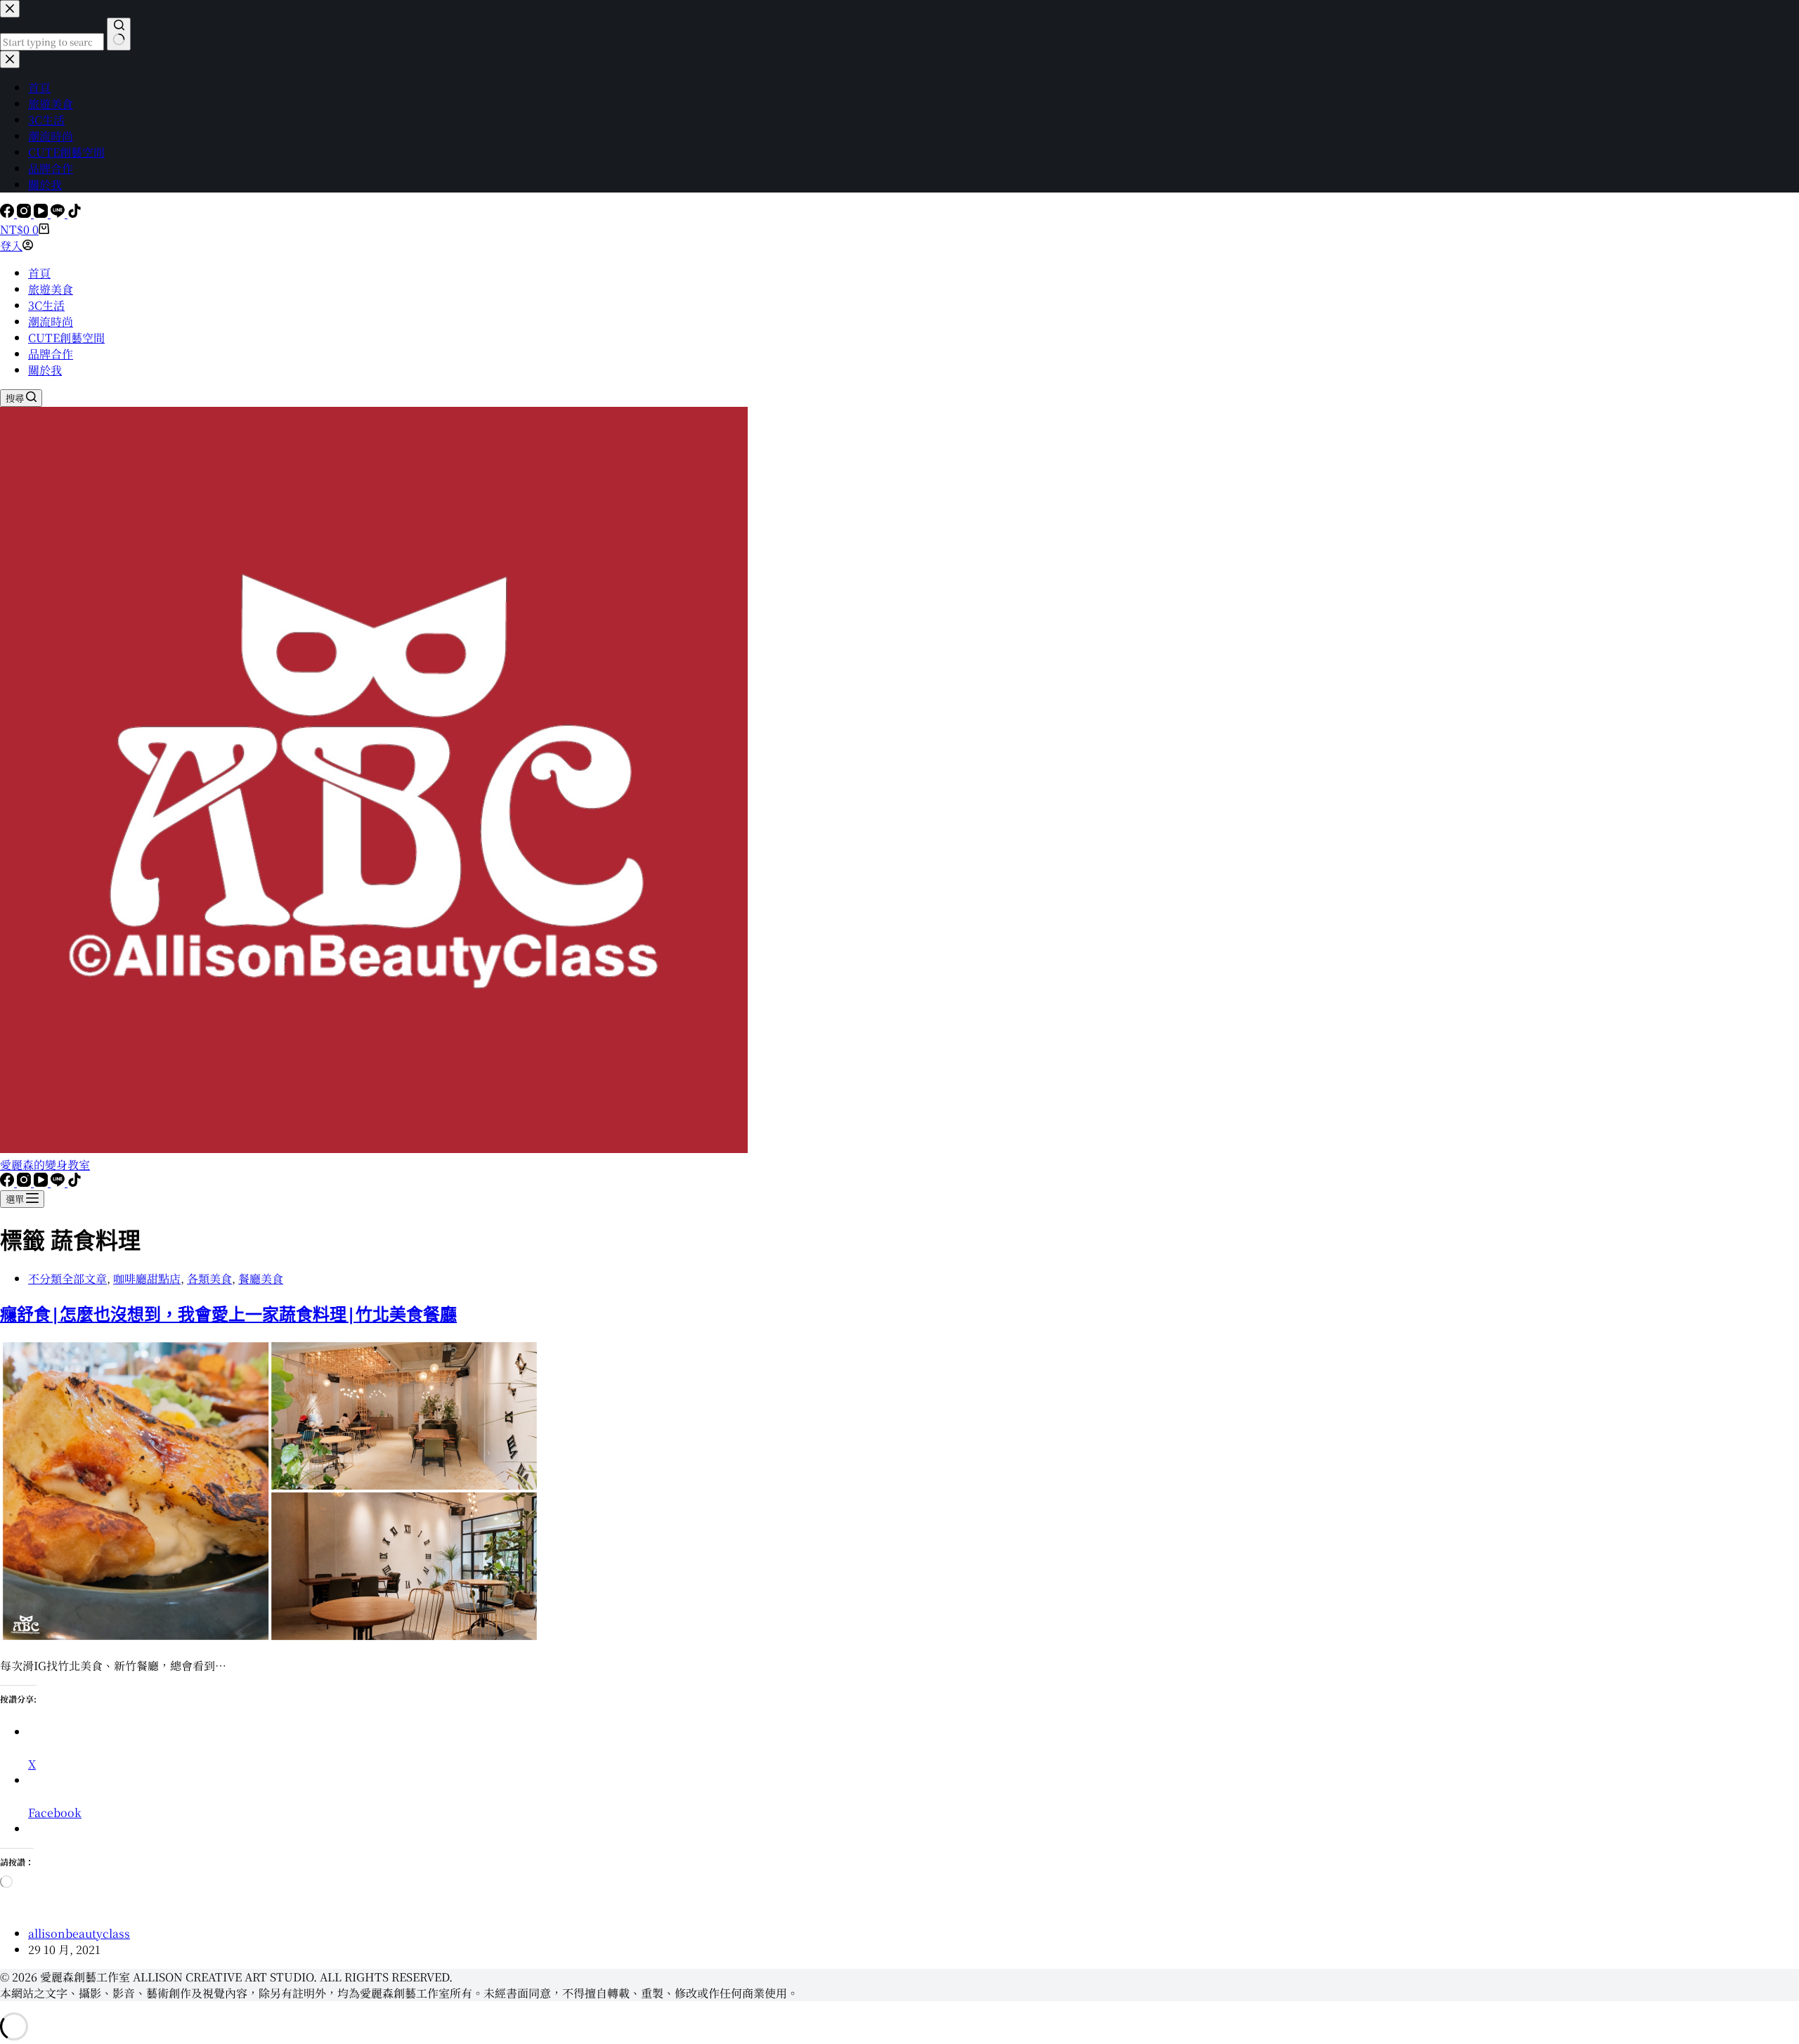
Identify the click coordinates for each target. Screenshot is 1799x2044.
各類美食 (209, 1278)
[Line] (59, 213)
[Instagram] (25, 213)
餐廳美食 (261, 1278)
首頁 (39, 273)
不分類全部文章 (67, 1278)
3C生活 (46, 305)
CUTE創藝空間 (66, 338)
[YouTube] (42, 213)
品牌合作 (51, 354)
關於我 (45, 370)
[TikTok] (74, 213)
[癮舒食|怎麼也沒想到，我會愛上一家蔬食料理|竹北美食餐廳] (270, 1638)
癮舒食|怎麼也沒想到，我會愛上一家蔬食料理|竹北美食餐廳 (228, 1314)
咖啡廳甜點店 (147, 1278)
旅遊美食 (51, 289)
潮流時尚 (51, 321)
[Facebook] (8, 213)
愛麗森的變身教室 (45, 1165)
